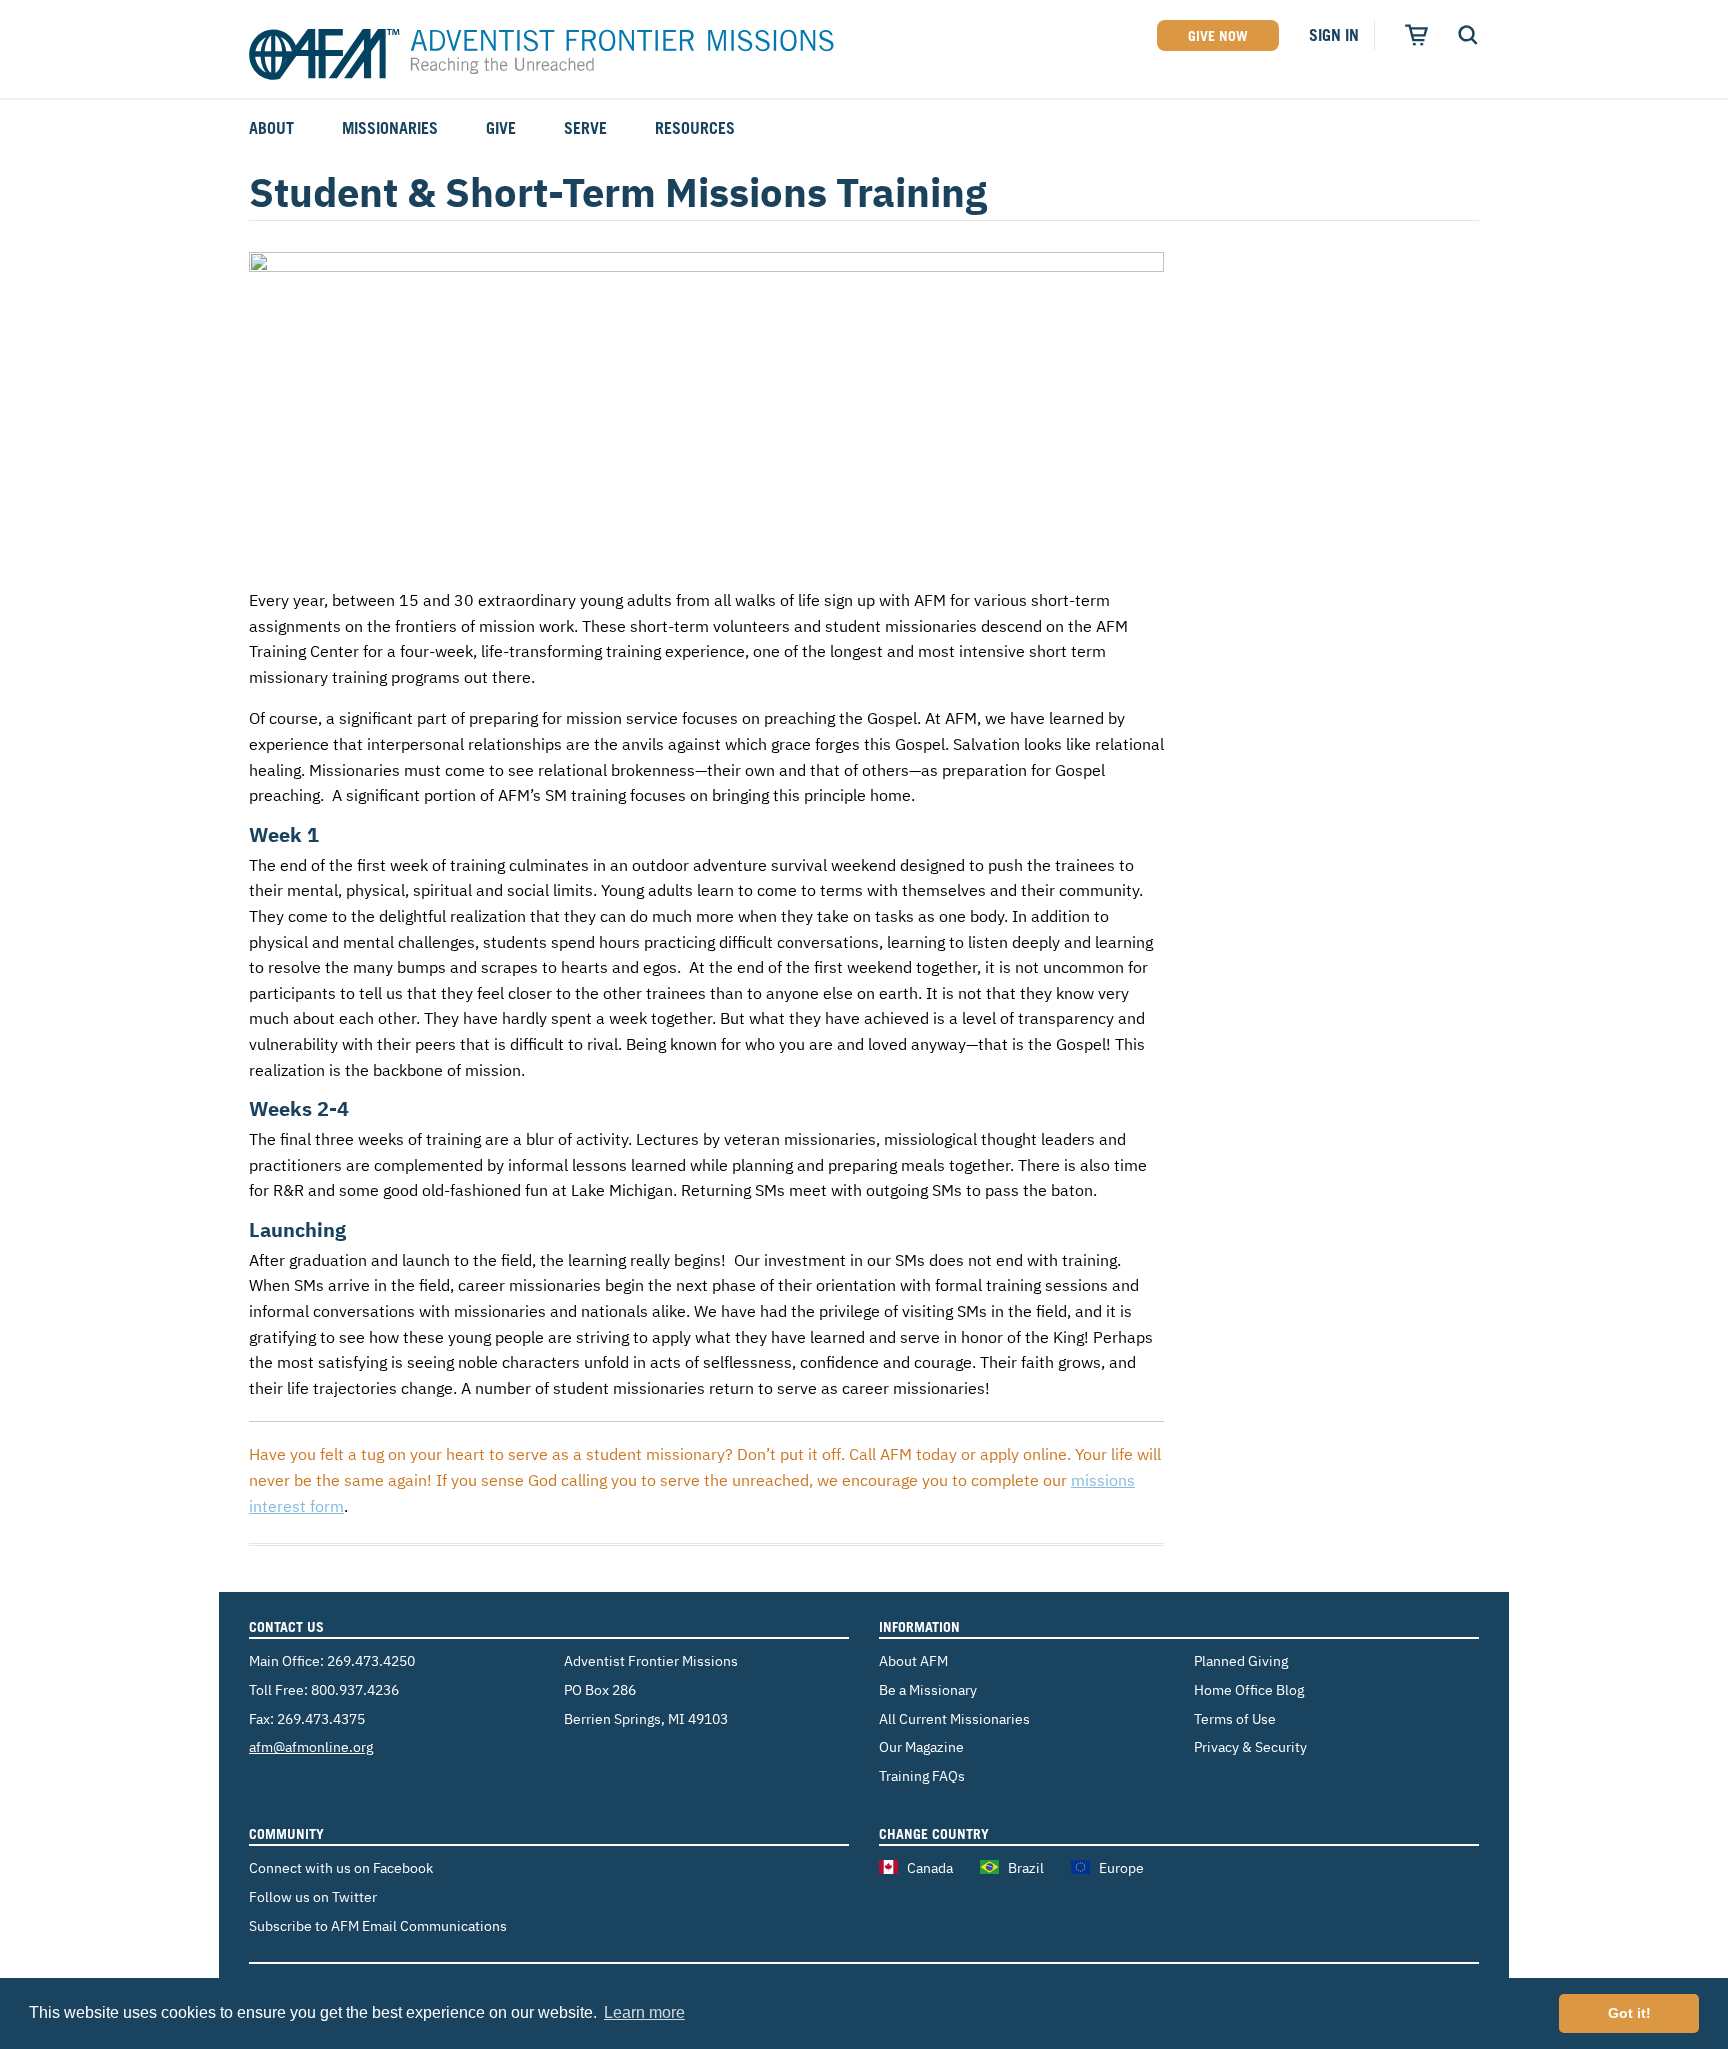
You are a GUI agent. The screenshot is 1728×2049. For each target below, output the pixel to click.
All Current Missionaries (954, 1718)
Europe (1121, 1867)
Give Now (1218, 35)
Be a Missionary (928, 1689)
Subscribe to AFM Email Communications (378, 1925)
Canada (930, 1867)
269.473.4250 (371, 1660)
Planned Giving (1241, 1660)
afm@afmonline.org (311, 1746)
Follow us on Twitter (313, 1896)
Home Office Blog (1249, 1689)
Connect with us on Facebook (341, 1867)
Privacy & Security (1250, 1746)
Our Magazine (921, 1746)
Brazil (1026, 1867)
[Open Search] (1468, 35)
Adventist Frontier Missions (541, 55)
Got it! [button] (1629, 2013)
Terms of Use (1235, 1718)
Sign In (1334, 35)
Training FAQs (922, 1775)
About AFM (913, 1660)
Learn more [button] (644, 2012)
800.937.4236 (355, 1689)
